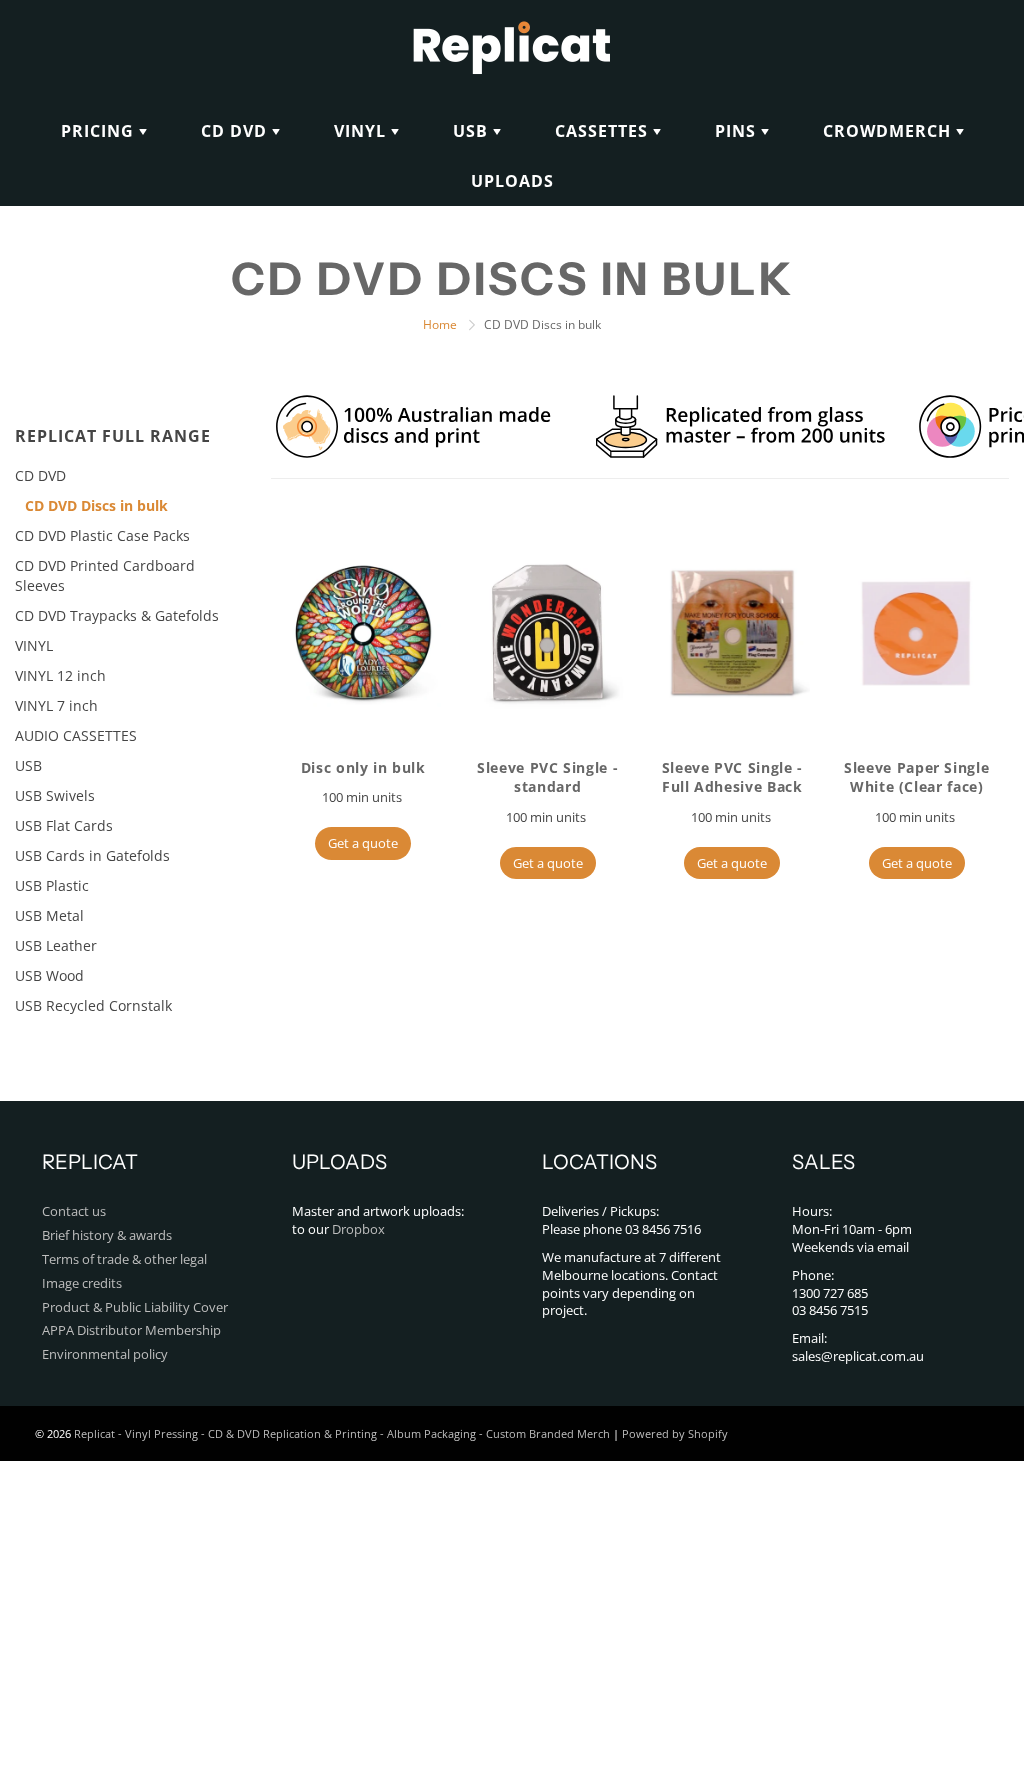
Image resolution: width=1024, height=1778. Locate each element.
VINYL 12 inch (60, 675)
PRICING (100, 131)
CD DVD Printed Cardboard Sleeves (105, 575)
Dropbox (358, 1229)
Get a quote (363, 843)
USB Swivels (55, 795)
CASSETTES (604, 131)
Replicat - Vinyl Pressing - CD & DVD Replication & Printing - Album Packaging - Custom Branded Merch (342, 1433)
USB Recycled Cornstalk (93, 1005)
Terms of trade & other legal (124, 1259)
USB (473, 131)
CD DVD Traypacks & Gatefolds (117, 615)
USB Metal (49, 915)
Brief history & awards (107, 1235)
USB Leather (56, 945)
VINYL (362, 131)
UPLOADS (512, 181)
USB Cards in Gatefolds (92, 855)
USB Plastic (52, 885)
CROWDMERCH (889, 131)
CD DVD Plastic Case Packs (102, 535)
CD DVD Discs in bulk (96, 505)
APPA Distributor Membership (131, 1330)
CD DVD (236, 131)
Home (440, 324)
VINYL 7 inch (56, 705)
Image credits (82, 1283)
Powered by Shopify (675, 1433)
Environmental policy (105, 1354)
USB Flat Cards (64, 825)
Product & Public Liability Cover (135, 1307)
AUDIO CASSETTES (76, 735)
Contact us (74, 1211)
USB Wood (49, 975)
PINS (738, 131)
